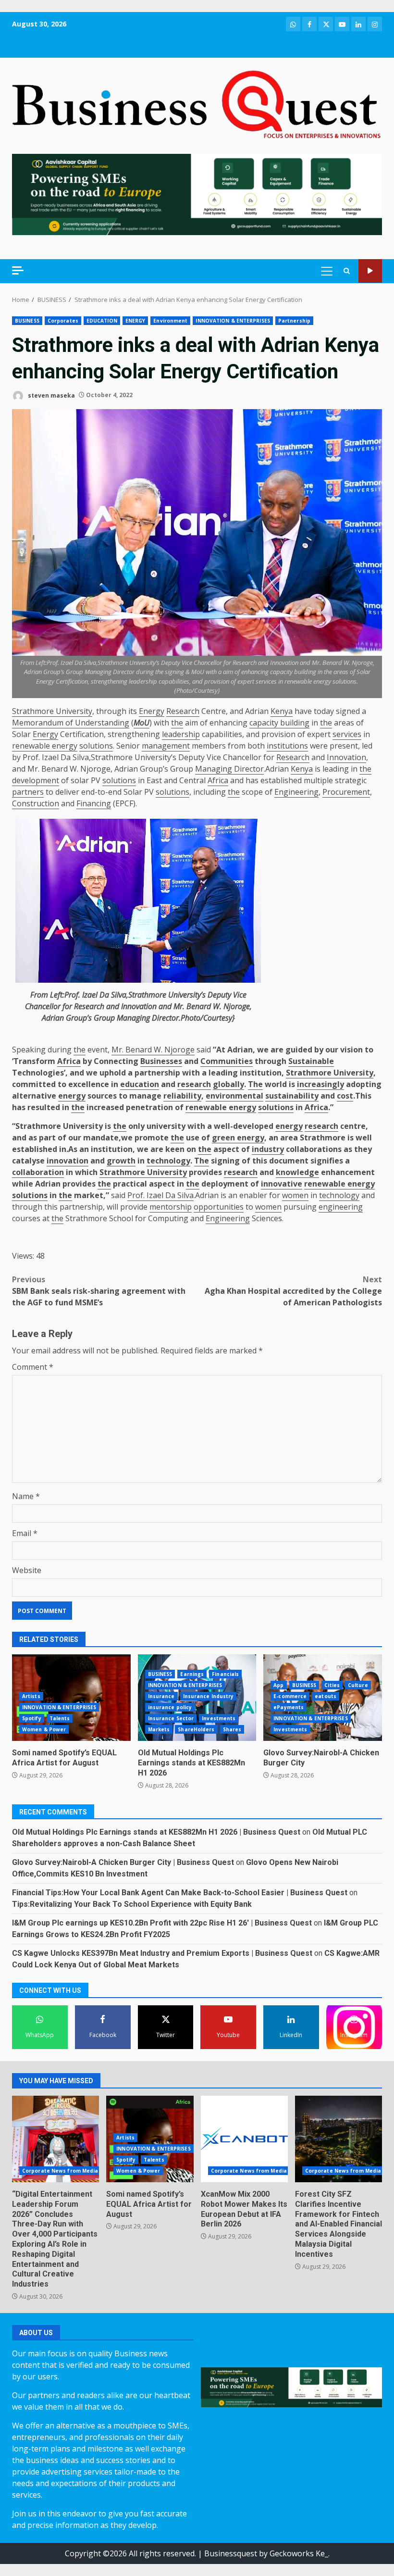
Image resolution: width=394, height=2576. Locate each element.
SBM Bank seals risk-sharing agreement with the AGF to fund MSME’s (99, 1291)
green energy (238, 1138)
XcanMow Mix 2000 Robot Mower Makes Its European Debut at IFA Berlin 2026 (244, 2139)
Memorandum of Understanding (71, 723)
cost (345, 1096)
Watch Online (370, 271)
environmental (234, 1096)
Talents (60, 1718)
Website (27, 1570)
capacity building (279, 723)
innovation (68, 1161)
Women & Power (44, 1729)
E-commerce (290, 1696)
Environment (170, 321)
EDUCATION (102, 321)
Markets (159, 1729)
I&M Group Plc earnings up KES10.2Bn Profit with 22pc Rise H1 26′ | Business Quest (162, 1923)
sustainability (292, 1096)
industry (268, 1149)
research (194, 1084)
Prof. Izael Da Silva (160, 1195)
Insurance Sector (171, 1718)
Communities (227, 1061)
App (278, 1685)
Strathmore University (52, 711)
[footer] (197, 194)
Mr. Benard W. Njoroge (153, 1050)
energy (72, 1096)
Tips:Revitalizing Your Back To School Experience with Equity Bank (132, 1904)
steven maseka (51, 395)
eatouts (326, 1696)
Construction (36, 803)
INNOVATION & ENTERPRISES (233, 321)
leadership (181, 734)
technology (168, 1161)
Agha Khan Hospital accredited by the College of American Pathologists (293, 1291)
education (140, 1084)
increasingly (320, 1084)
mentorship (171, 1207)
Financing (94, 803)
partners (28, 792)
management (166, 746)
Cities (332, 1685)
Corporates (63, 321)
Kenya (282, 711)
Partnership (294, 321)
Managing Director (229, 769)
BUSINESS (27, 321)
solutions (96, 746)
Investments (219, 1718)
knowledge (297, 1172)
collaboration (38, 1172)
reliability (182, 1096)
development (36, 780)
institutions (287, 746)
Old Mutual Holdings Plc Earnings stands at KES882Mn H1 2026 (191, 1763)
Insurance (161, 1696)
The (255, 1084)
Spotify (32, 1718)
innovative (282, 1184)
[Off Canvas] (18, 270)
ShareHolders (196, 1729)
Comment (33, 1367)
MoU (142, 723)
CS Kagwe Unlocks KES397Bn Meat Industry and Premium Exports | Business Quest (162, 1953)
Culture (358, 1685)
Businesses (161, 1061)
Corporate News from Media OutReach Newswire (88, 2171)
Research (183, 711)
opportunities (219, 1207)
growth (121, 1161)
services (347, 734)
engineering (341, 1207)
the (177, 723)
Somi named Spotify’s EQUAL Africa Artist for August (64, 1758)
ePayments (289, 1707)
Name (26, 1496)
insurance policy (170, 1707)
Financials (225, 1674)
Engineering (296, 792)
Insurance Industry (209, 1696)
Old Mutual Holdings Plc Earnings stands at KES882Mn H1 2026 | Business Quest (156, 1832)
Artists (31, 1696)
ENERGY (135, 321)
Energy (152, 711)
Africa (218, 780)
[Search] (347, 271)
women (295, 1195)
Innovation (346, 757)
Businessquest (231, 2553)
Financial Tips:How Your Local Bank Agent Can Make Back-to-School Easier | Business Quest (180, 1893)
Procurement (346, 792)
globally (228, 1084)
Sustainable (311, 1061)
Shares (232, 1729)
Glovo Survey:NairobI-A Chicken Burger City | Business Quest (123, 1862)
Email (25, 1533)
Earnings (192, 1674)
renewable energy (45, 746)
